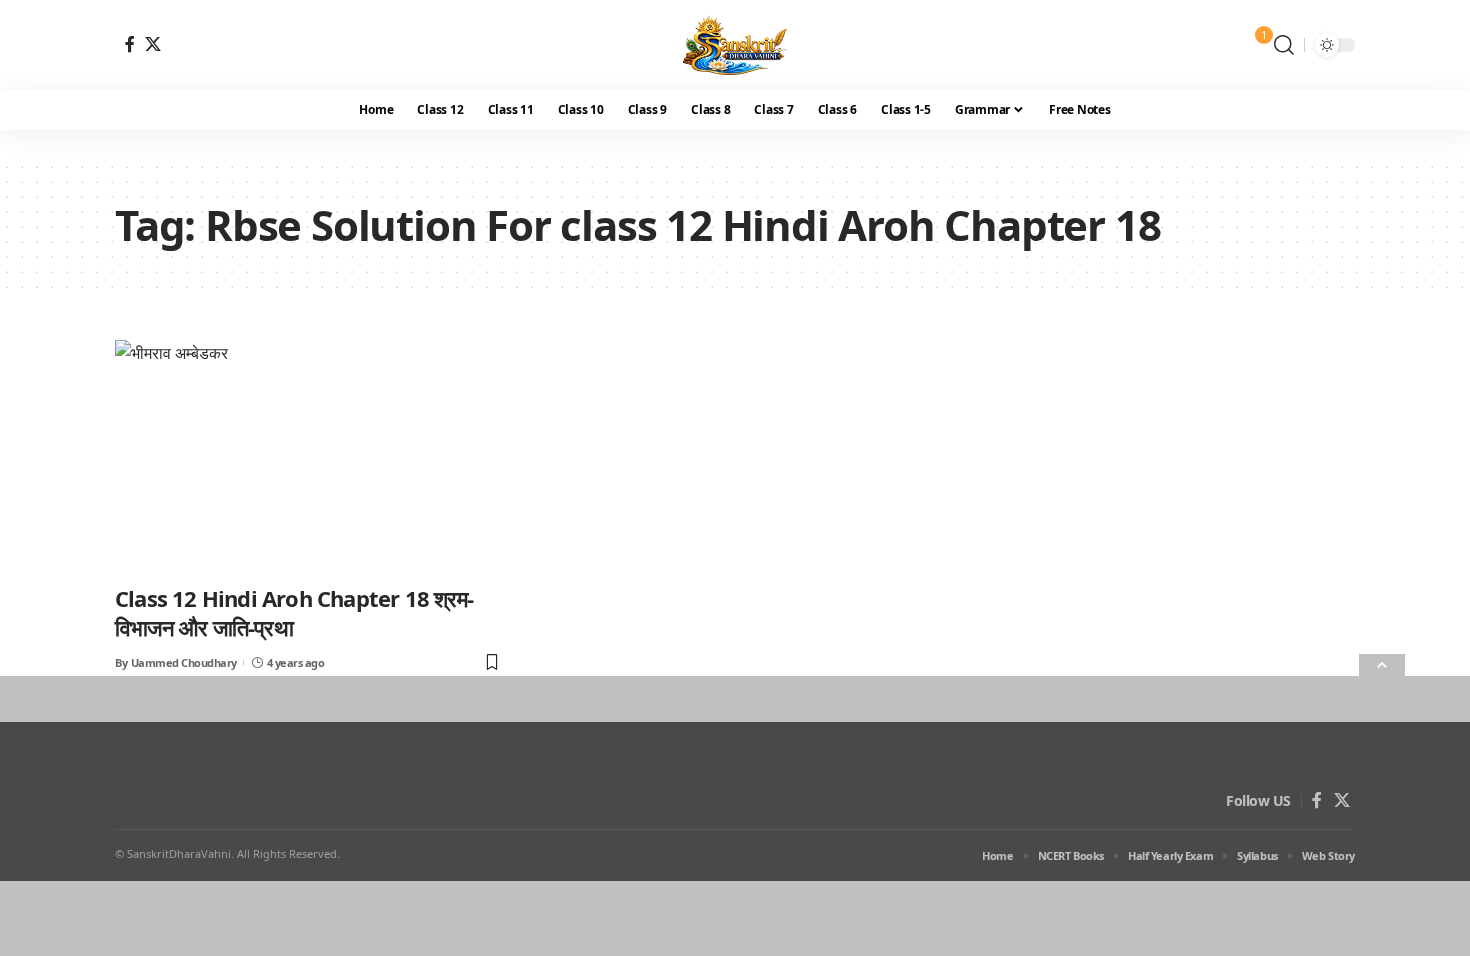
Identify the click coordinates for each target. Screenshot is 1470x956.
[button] (1284, 45)
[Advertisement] (600, 816)
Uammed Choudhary (184, 662)
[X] (153, 44)
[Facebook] (130, 44)
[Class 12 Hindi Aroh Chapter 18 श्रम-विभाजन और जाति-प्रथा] (308, 456)
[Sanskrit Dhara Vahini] (735, 45)
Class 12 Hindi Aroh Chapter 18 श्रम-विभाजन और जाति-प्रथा (294, 612)
